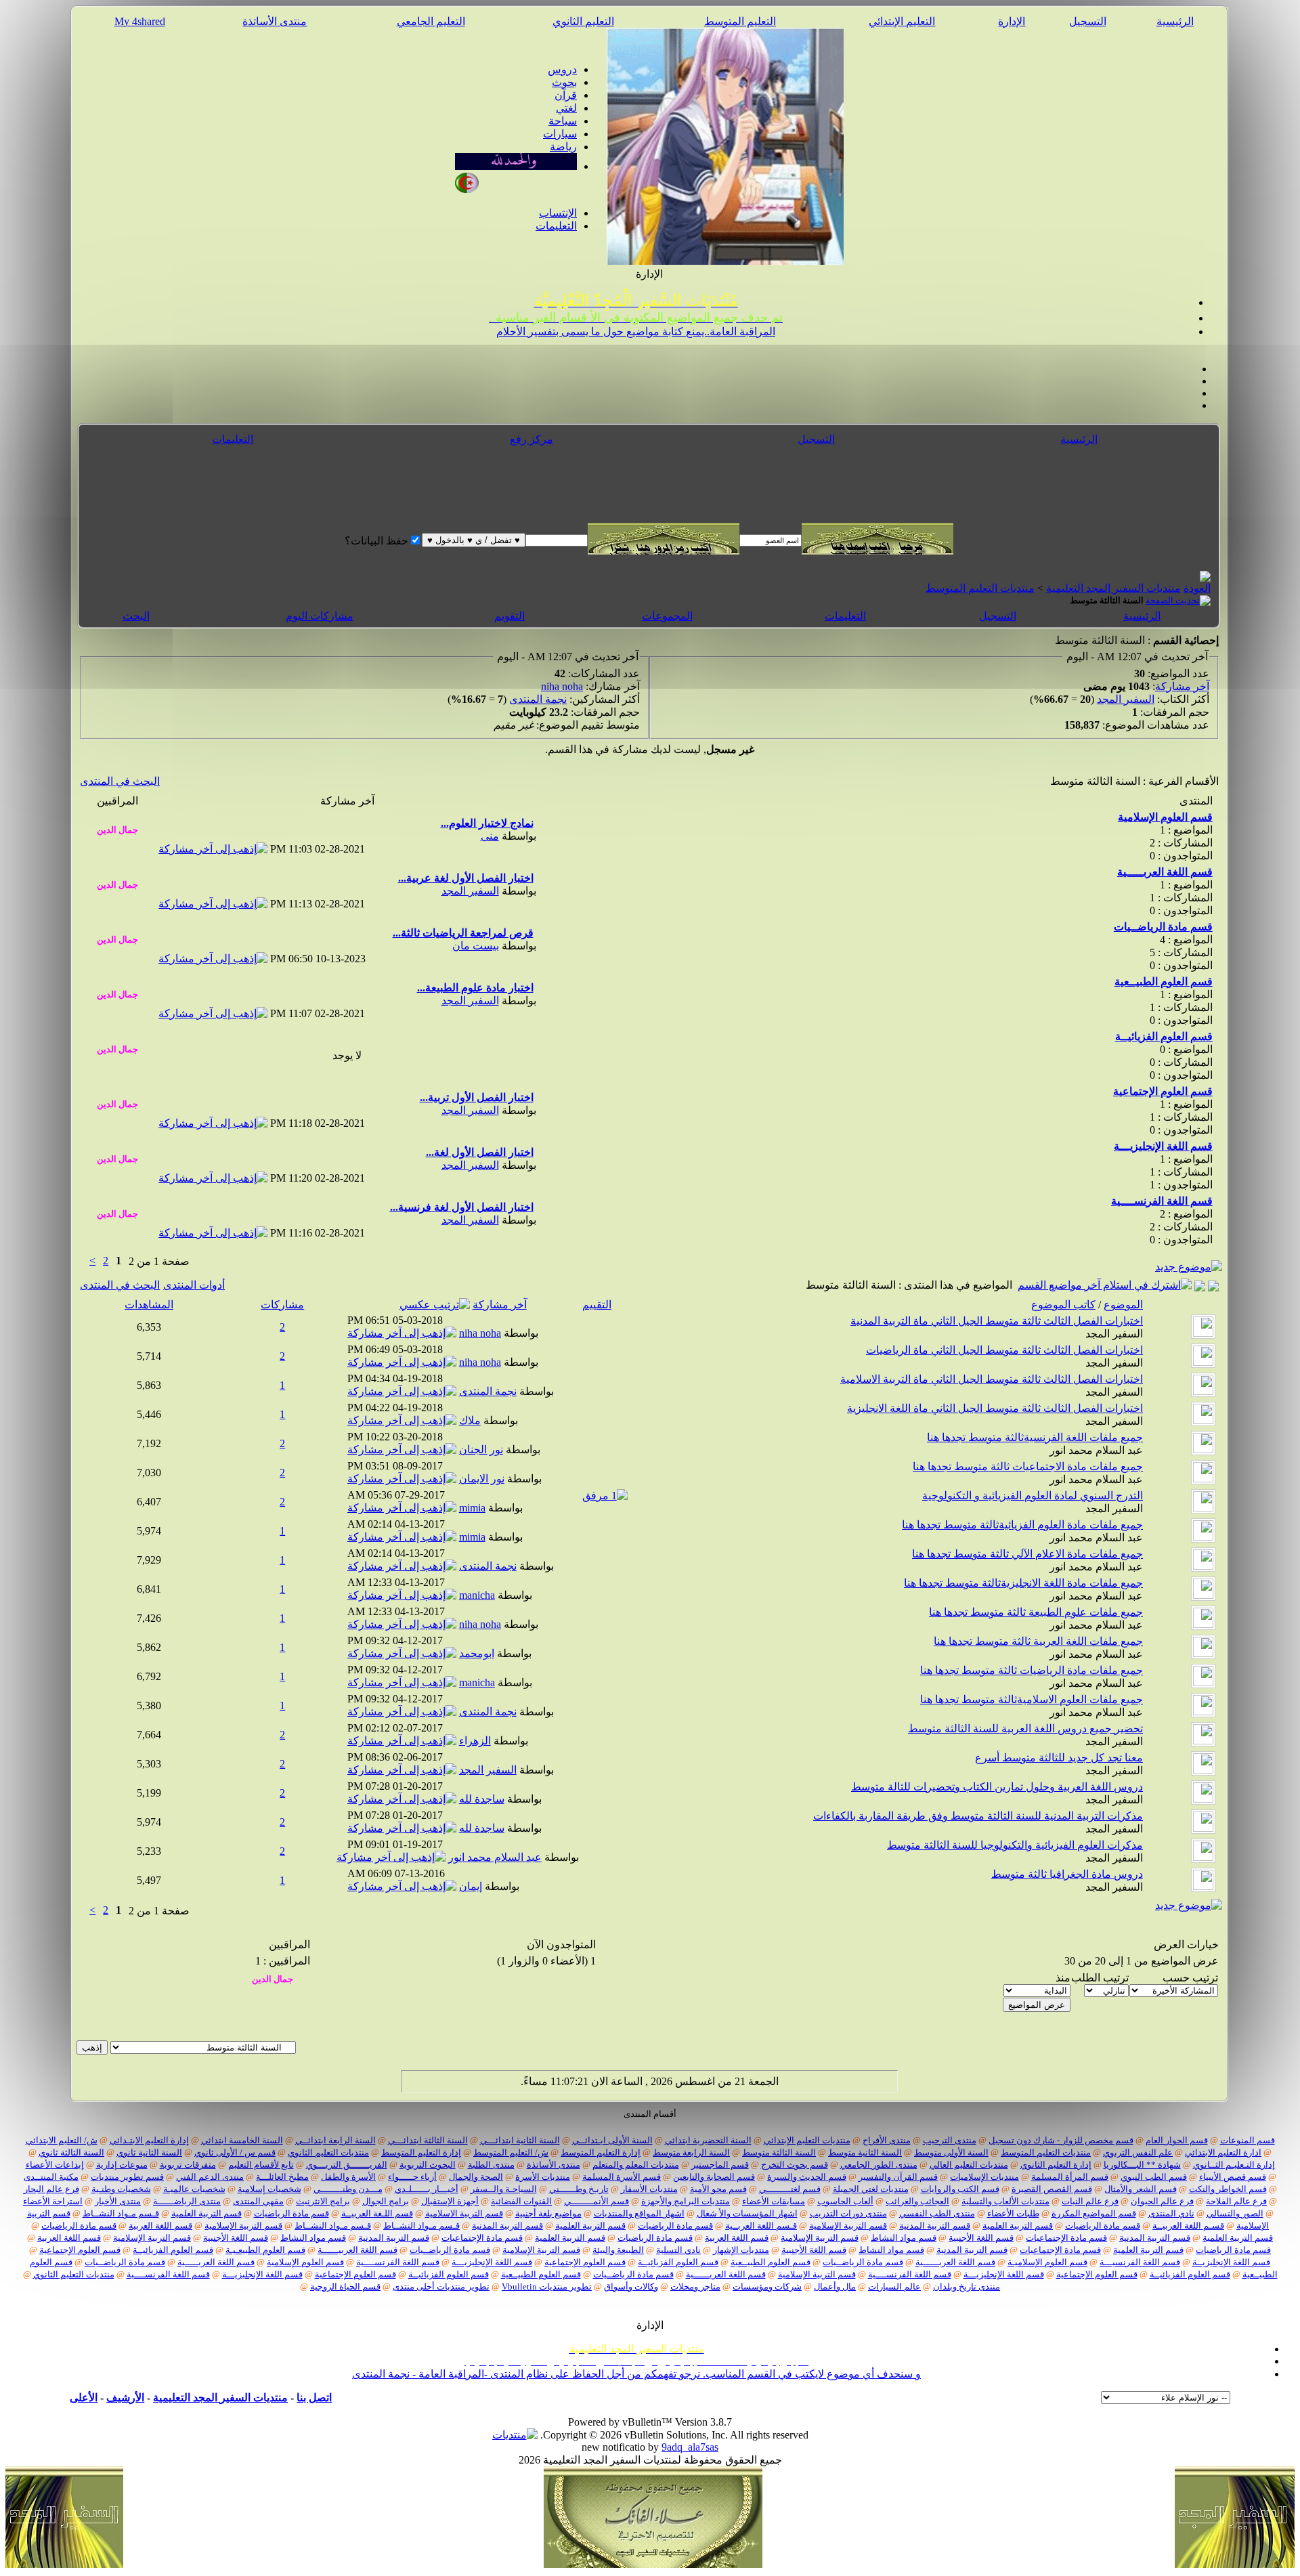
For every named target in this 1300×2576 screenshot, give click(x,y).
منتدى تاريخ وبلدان (967, 2287)
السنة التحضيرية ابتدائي (708, 2140)
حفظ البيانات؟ (376, 541)
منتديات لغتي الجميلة (871, 2189)
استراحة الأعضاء (53, 2201)
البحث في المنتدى (120, 781)
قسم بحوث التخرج (795, 2165)
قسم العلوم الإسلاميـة (1047, 2262)
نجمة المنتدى (538, 699)
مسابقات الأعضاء (774, 2201)
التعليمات (556, 226)
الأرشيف (125, 2398)
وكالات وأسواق (631, 2287)
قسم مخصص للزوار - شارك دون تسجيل (1061, 2140)
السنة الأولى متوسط (951, 2152)
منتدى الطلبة (491, 2165)
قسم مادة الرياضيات (291, 2213)
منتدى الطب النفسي (937, 2213)
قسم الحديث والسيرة (807, 2177)
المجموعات (667, 616)
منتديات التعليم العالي (969, 2165)
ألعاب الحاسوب (845, 2201)
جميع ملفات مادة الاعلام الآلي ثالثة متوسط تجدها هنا (1027, 1554)
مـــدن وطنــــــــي (348, 2189)
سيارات (560, 134)
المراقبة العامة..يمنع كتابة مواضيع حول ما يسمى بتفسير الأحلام (636, 331)
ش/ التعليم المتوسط (511, 2152)
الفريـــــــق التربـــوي (347, 2165)
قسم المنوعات (1248, 2140)
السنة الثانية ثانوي (149, 2152)
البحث (136, 616)
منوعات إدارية (122, 2165)
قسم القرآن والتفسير (898, 2177)
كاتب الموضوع (1063, 1305)
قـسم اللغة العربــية (761, 2226)
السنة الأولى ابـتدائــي (612, 2140)
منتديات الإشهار (741, 2250)
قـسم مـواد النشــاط (121, 2213)
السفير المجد (1126, 699)
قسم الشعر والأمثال (1141, 2189)
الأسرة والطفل (348, 2177)
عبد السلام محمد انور (1096, 1450)
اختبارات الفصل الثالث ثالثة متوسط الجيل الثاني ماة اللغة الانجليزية (995, 1408)
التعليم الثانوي (583, 21)
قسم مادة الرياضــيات (450, 2250)
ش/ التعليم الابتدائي (62, 2140)
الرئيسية (1175, 21)
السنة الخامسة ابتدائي (242, 2140)
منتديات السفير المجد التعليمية (1113, 588)
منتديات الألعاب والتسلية (1005, 2201)
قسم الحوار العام (1177, 2140)
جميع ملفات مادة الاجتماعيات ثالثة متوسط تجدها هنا (1028, 1466)
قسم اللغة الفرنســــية (398, 2262)
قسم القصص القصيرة (1052, 2189)
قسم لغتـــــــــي (790, 2189)
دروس (562, 69)
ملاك (470, 1420)
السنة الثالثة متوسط (779, 2152)
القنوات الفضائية (521, 2201)
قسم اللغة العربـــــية (216, 2262)
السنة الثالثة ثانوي (71, 2152)
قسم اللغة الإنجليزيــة (1231, 2262)
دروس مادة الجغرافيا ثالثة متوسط (1067, 1874)
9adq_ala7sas (690, 2447)
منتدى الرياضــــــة (187, 2201)
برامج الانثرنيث (323, 2201)
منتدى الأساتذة (275, 21)
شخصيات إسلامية (269, 2189)
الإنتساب (558, 213)
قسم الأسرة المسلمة (622, 2177)
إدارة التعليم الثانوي (1056, 2165)
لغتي (566, 108)
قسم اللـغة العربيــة (377, 2213)
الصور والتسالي (1235, 2213)
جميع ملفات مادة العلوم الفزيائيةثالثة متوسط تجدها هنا (1022, 1525)
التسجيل (1088, 21)
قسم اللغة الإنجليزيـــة (492, 2262)
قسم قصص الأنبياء (1233, 2177)
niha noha (562, 686)
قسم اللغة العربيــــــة (357, 2250)
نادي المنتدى (1171, 2213)
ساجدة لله (482, 1799)
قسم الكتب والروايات (960, 2189)
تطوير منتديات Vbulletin (547, 2287)
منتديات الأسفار (649, 2189)
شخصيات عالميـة (194, 2189)
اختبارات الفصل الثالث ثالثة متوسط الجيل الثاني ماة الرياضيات (1004, 1350)
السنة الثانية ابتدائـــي (520, 2140)
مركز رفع (532, 439)
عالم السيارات (894, 2287)
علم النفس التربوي (1138, 2152)
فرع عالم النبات (1090, 2201)
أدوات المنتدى (194, 1285)
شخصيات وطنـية (121, 2189)
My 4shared (140, 21)
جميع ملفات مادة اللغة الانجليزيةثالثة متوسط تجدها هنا (1023, 1583)
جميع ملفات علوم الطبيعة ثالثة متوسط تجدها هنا (1036, 1612)
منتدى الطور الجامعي (879, 2165)
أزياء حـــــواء (412, 2177)
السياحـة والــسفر (504, 2189)
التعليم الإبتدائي (902, 21)
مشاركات (282, 1305)
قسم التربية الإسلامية (848, 2226)
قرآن (566, 95)
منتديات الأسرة (543, 2177)
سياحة (563, 121)
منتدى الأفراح (887, 2140)
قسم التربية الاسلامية (464, 2213)
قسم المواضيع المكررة (1094, 2213)
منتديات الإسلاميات (984, 2177)
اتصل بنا (314, 2398)
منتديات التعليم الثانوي (328, 2152)
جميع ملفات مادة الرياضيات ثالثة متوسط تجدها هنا (1032, 1670)
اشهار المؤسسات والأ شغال (747, 2213)
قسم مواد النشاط (904, 2238)
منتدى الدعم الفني (210, 2177)
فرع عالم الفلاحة (1236, 2201)
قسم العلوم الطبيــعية (771, 2262)
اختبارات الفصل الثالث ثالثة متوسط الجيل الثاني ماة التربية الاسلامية (992, 1379)
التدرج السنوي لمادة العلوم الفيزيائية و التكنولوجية (1033, 1496)
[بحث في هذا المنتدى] (1213, 1285)
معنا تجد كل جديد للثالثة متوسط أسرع (1059, 1758)
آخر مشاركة (1182, 686)
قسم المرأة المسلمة (1070, 2177)
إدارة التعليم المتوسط (601, 2152)
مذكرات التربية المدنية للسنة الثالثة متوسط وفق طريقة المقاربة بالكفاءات (978, 1816)
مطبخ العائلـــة (282, 2177)
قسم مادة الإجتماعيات (1066, 2238)
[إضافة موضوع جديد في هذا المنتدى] (1200, 1285)
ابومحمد (477, 1653)
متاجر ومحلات (695, 2287)
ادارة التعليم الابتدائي (1223, 2152)
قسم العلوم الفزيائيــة (173, 2250)
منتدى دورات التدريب (848, 2213)
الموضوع (1123, 1305)
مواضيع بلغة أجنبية (548, 2213)
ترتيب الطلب (1100, 1978)
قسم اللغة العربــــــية (955, 2262)
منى (490, 836)
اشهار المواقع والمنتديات (639, 2213)
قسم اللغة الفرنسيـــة (1140, 2262)
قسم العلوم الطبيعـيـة (265, 2250)
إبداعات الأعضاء (55, 2165)
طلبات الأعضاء (1013, 2213)
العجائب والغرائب (917, 2201)
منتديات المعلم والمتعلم (636, 2165)
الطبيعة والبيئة (618, 2250)
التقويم (510, 616)
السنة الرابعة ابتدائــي (335, 2140)
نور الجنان (481, 1450)
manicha (477, 1595)
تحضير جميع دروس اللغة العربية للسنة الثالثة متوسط (1025, 1729)
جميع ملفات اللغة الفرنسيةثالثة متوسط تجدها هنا (1035, 1437)
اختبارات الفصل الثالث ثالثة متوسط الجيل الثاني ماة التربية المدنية (997, 1321)
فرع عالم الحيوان (1162, 2201)
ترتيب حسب (1190, 1978)
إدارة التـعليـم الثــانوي (1234, 2165)
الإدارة (1012, 21)
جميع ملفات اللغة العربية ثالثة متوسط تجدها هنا (1038, 1641)
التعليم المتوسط (740, 21)
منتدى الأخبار (118, 2201)
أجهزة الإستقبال (450, 2201)
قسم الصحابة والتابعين (714, 2177)
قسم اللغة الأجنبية (981, 2238)
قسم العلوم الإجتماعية (80, 2250)
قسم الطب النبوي (1154, 2177)
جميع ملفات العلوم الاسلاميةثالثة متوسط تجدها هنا (1032, 1699)
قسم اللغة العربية (160, 2226)
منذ (1063, 1978)
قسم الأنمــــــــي (597, 2201)
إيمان (471, 1886)
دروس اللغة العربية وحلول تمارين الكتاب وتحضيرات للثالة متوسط (997, 1787)
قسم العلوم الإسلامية (305, 2262)
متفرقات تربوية (188, 2165)
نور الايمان (482, 1479)
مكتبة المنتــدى (51, 2177)
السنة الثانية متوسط (865, 2152)
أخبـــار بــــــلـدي (427, 2189)
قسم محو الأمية (718, 2189)
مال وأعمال (835, 2287)
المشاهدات (149, 1305)
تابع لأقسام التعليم (261, 2165)
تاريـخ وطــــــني (579, 2189)
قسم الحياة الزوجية (345, 2287)
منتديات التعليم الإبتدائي (807, 2140)
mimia (472, 1508)
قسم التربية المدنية (935, 2226)
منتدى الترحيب (950, 2140)
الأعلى (84, 2398)
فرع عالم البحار (51, 2189)
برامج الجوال (386, 2201)
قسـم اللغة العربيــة (1188, 2226)
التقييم (597, 1305)
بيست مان (476, 946)
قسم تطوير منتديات (127, 2177)
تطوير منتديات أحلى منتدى (441, 2287)
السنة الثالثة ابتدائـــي (428, 2140)
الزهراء (475, 1741)
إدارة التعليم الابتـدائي (149, 2140)
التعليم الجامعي (431, 21)
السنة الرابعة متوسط (691, 2152)
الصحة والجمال (476, 2177)
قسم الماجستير (720, 2165)
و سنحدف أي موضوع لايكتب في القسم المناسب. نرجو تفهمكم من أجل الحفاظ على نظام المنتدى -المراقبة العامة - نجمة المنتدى (636, 2374)
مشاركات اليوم (320, 616)
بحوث (564, 82)
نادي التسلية (678, 2250)
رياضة (563, 147)
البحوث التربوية (428, 2165)
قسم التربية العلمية (207, 2213)
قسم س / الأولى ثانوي (235, 2152)
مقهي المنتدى (258, 2201)
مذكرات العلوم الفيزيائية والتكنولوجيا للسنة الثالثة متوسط (1015, 1845)
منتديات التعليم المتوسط (980, 588)
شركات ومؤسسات (767, 2287)
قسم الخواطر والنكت (1228, 2189)
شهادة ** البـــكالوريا (1142, 2165)
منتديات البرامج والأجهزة (686, 2201)
